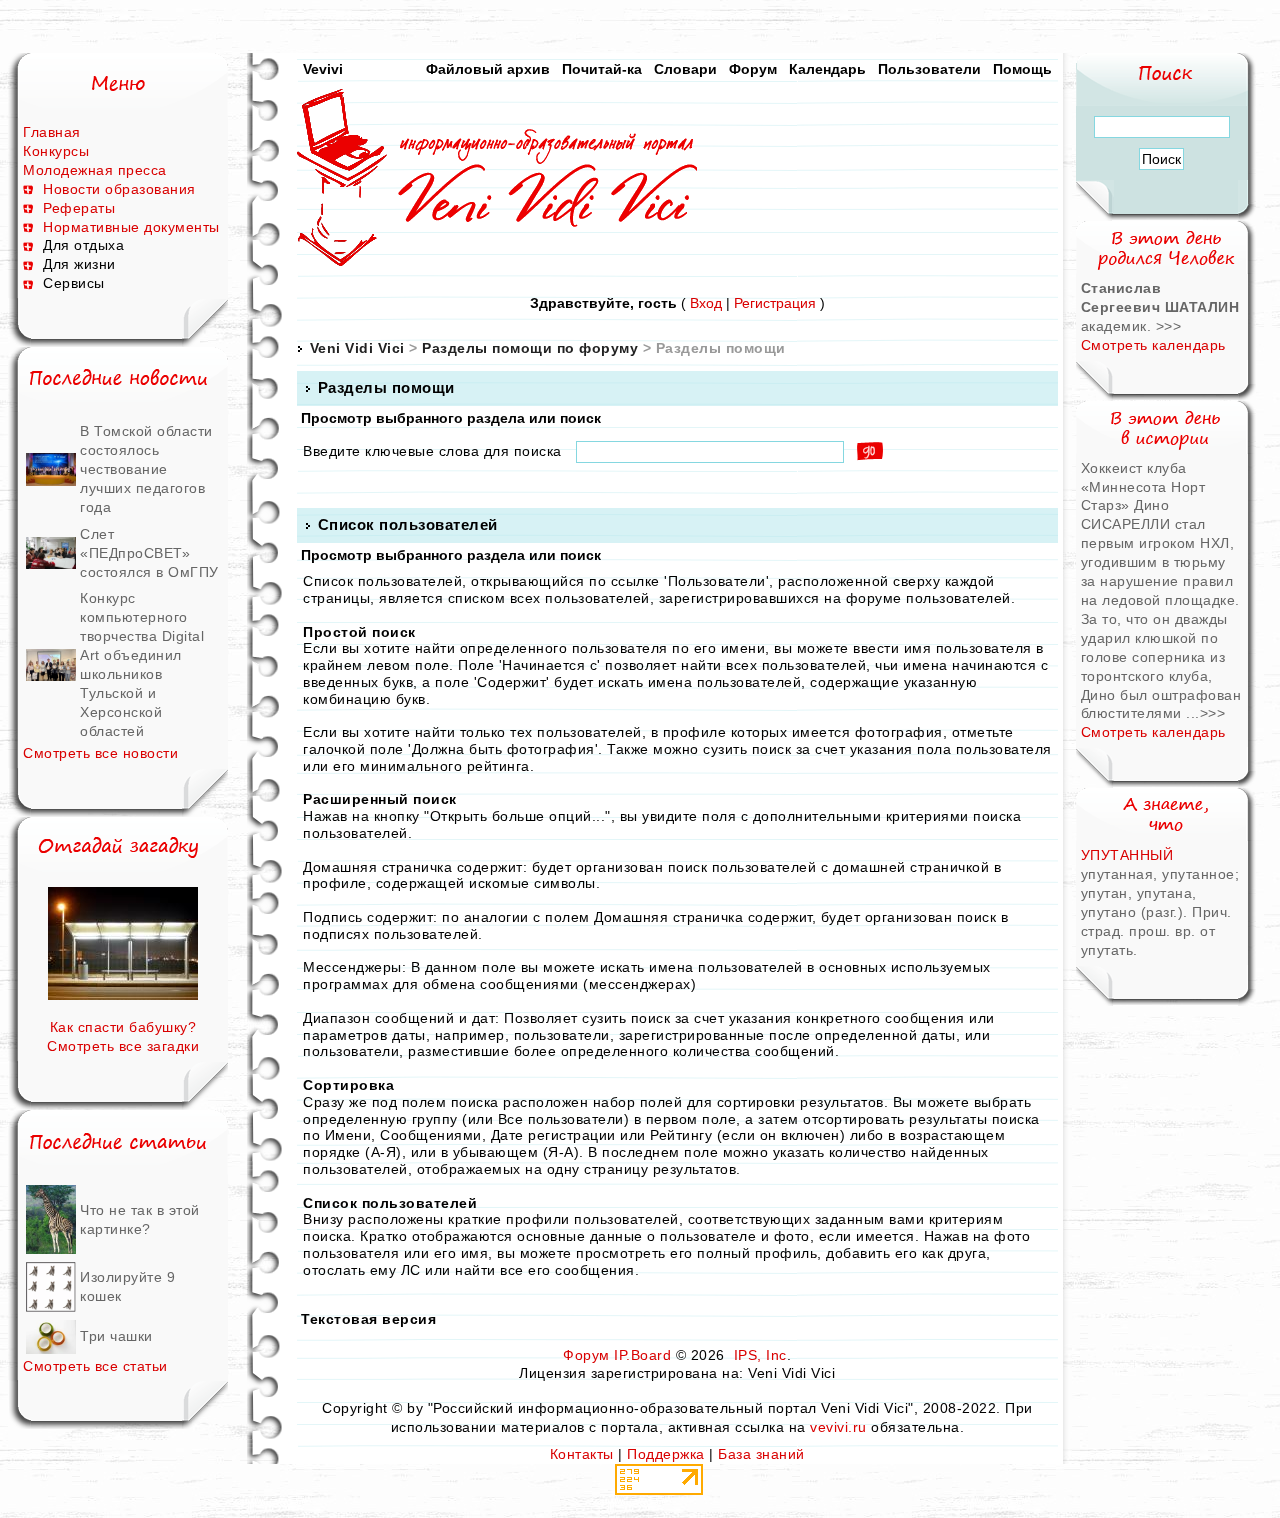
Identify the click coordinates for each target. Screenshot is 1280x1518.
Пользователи (929, 69)
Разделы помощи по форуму (530, 348)
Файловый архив (488, 69)
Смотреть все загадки (123, 1046)
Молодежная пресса (95, 170)
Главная (52, 132)
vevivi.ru (838, 1427)
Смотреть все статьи (95, 1366)
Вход (706, 303)
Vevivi (323, 69)
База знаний (761, 1454)
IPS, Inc (760, 1355)
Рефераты (79, 208)
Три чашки (116, 1336)
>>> (1169, 326)
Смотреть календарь (1153, 345)
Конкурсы (56, 151)
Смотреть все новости (100, 753)
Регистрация (775, 303)
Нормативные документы (131, 227)
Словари (685, 69)
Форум (753, 69)
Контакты (582, 1454)
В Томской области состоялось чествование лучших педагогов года (146, 469)
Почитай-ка (602, 69)
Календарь (827, 69)
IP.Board (642, 1355)
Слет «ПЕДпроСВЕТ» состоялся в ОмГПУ (149, 553)
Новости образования (119, 189)
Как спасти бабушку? (123, 1027)
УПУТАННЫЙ (1127, 855)
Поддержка (666, 1454)
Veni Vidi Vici (357, 348)
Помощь (1022, 69)
